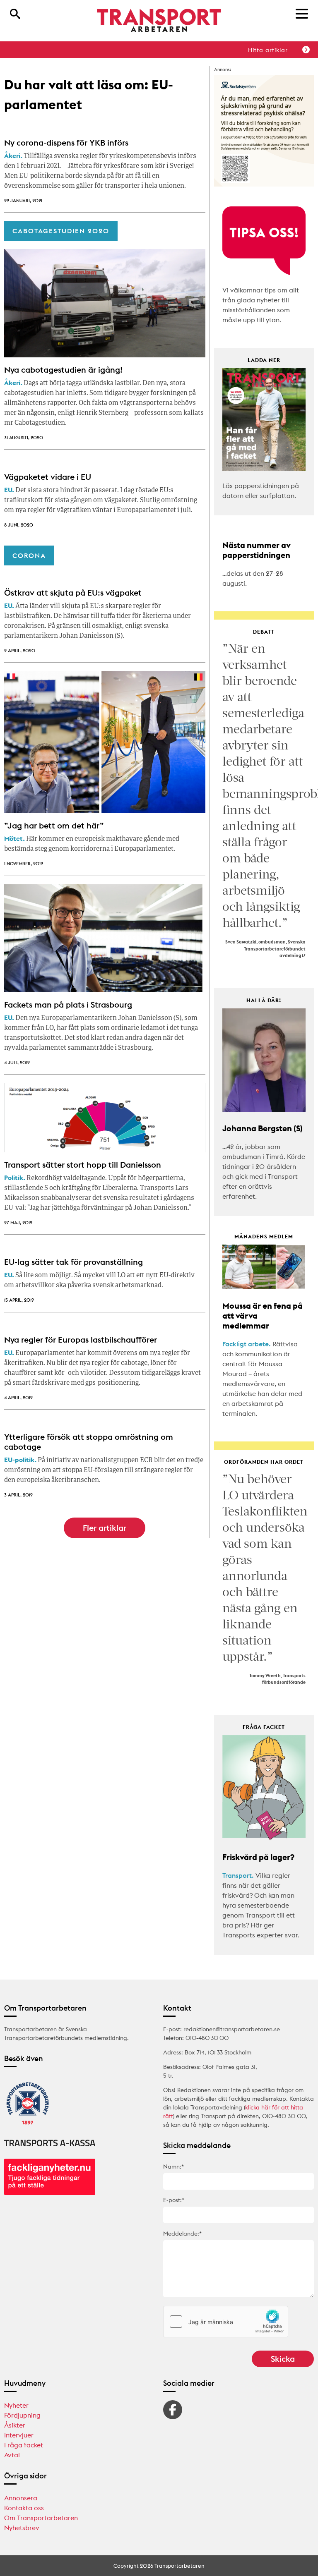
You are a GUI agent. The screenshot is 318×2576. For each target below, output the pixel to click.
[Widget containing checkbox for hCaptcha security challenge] (226, 2322)
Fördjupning (22, 2415)
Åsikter (15, 2425)
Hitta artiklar (268, 50)
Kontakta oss (24, 2508)
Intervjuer (19, 2435)
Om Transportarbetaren (41, 2518)
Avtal (12, 2455)
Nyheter (16, 2405)
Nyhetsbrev (22, 2528)
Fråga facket (24, 2445)
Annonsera (21, 2498)
